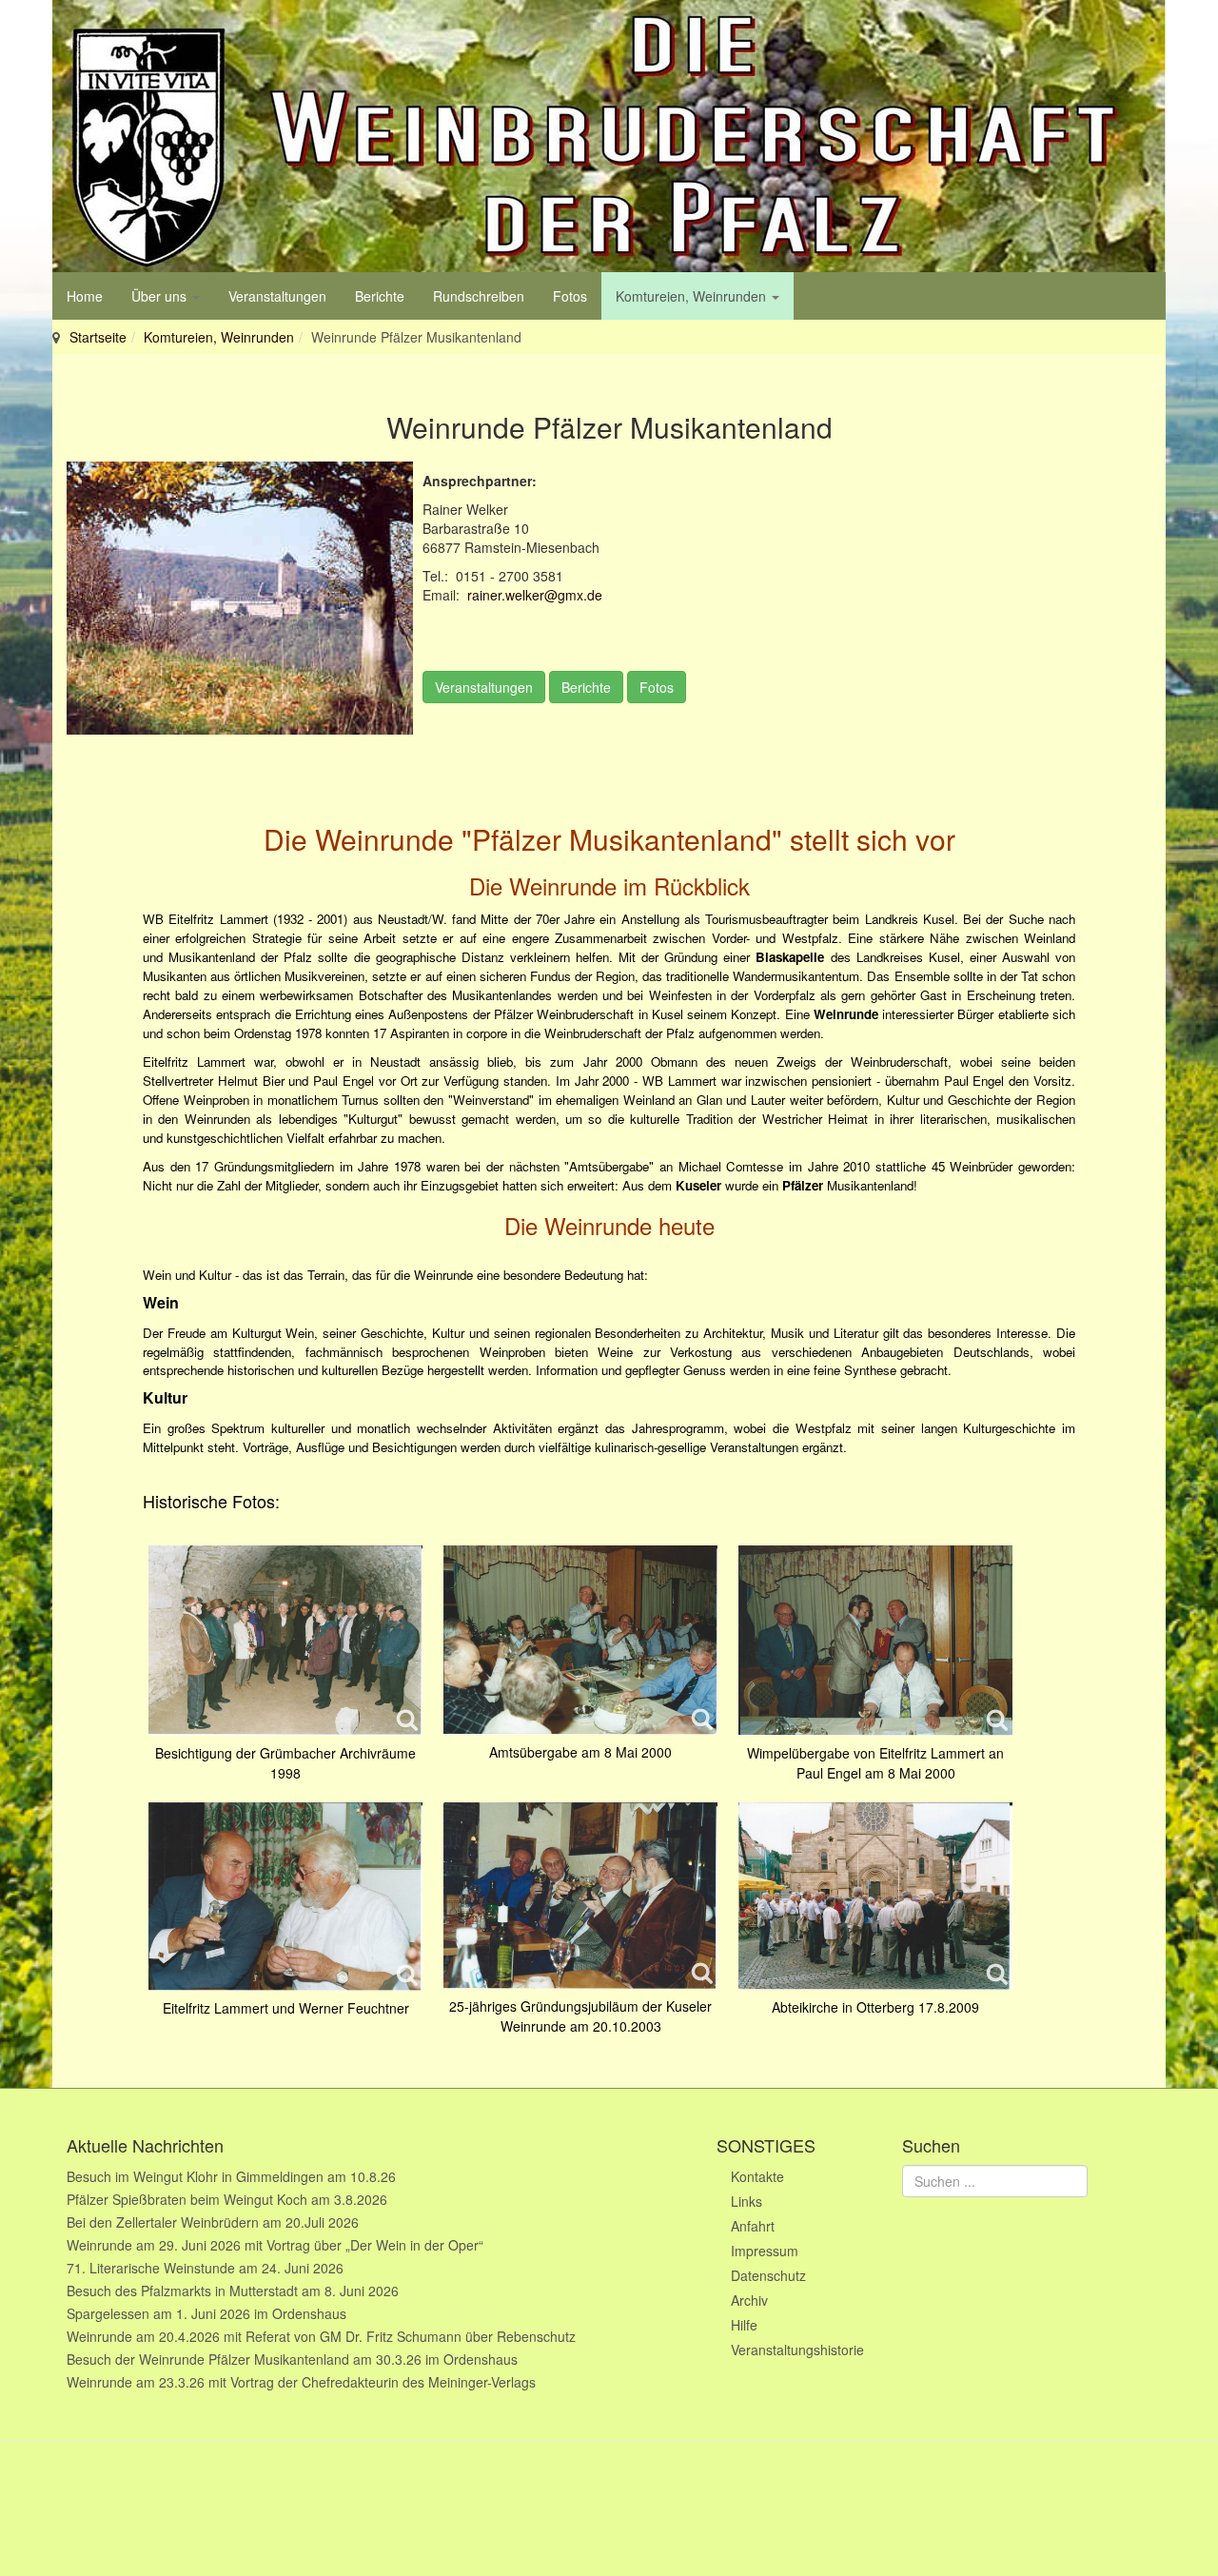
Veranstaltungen (277, 296)
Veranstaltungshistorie (797, 2350)
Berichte (380, 296)
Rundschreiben (479, 296)
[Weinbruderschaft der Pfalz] (609, 136)
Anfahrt (753, 2226)
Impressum (765, 2251)
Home (85, 296)
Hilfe (744, 2325)
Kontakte (757, 2176)
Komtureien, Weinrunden (693, 296)
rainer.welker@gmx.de (535, 595)
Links (747, 2201)
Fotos (570, 296)
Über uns (161, 296)
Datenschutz (768, 2275)
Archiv (749, 2300)
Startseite (98, 337)
